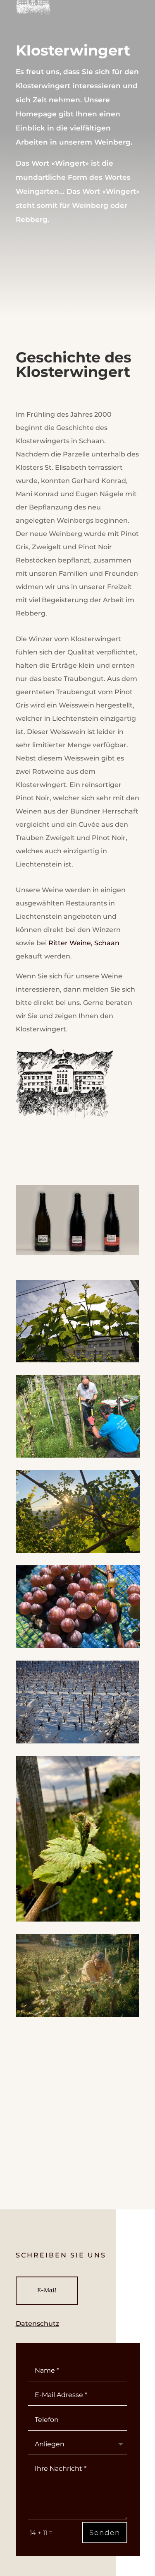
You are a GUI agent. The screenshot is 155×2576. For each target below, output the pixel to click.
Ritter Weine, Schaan (84, 943)
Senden (105, 2533)
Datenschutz (37, 2324)
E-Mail (47, 2290)
